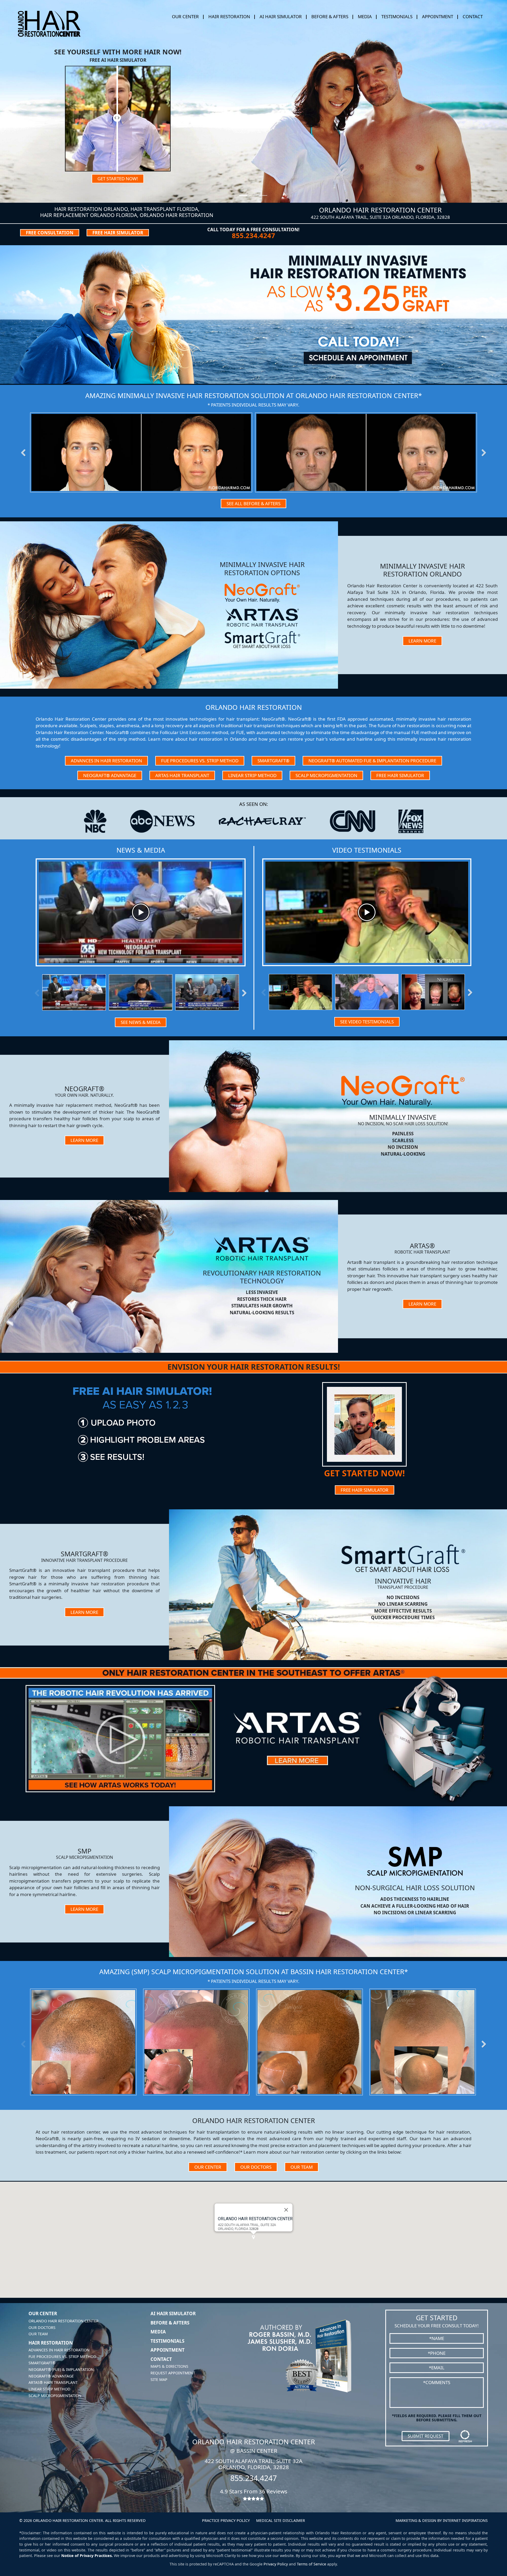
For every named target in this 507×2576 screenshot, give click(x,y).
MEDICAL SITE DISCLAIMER (281, 2520)
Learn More (422, 641)
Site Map (159, 2379)
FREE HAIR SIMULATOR (118, 233)
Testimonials (397, 16)
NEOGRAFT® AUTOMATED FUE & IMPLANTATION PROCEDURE (372, 761)
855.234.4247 (253, 236)
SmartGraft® (273, 761)
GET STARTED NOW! (118, 179)
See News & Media (141, 1022)
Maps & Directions (169, 2366)
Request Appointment (173, 2373)
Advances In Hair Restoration (106, 761)
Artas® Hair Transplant (53, 2382)
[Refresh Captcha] (465, 2436)
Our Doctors (256, 2167)
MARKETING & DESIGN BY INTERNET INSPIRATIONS (442, 2520)
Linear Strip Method (252, 775)
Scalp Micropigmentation (326, 775)
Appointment (438, 16)
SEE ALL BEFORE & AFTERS (253, 504)
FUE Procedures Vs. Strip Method (200, 761)
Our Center (208, 2167)
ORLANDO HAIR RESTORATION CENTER (255, 2219)
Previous (26, 452)
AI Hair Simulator (281, 16)
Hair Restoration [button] (229, 16)
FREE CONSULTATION (50, 233)
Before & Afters (330, 16)
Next (481, 452)
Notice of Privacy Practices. (87, 2556)
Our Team (302, 2167)
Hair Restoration (51, 2343)
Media (365, 16)
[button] (253, 2237)
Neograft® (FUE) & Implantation (61, 2369)
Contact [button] (473, 16)
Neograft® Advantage (110, 775)
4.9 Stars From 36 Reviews (254, 2491)
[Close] (286, 2210)
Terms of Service (311, 2564)
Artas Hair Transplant (182, 775)
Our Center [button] (185, 16)
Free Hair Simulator (400, 775)
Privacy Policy (276, 2564)
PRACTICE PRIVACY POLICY (226, 2520)
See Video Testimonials (367, 1022)
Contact (161, 2359)
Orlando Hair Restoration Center (64, 2321)
